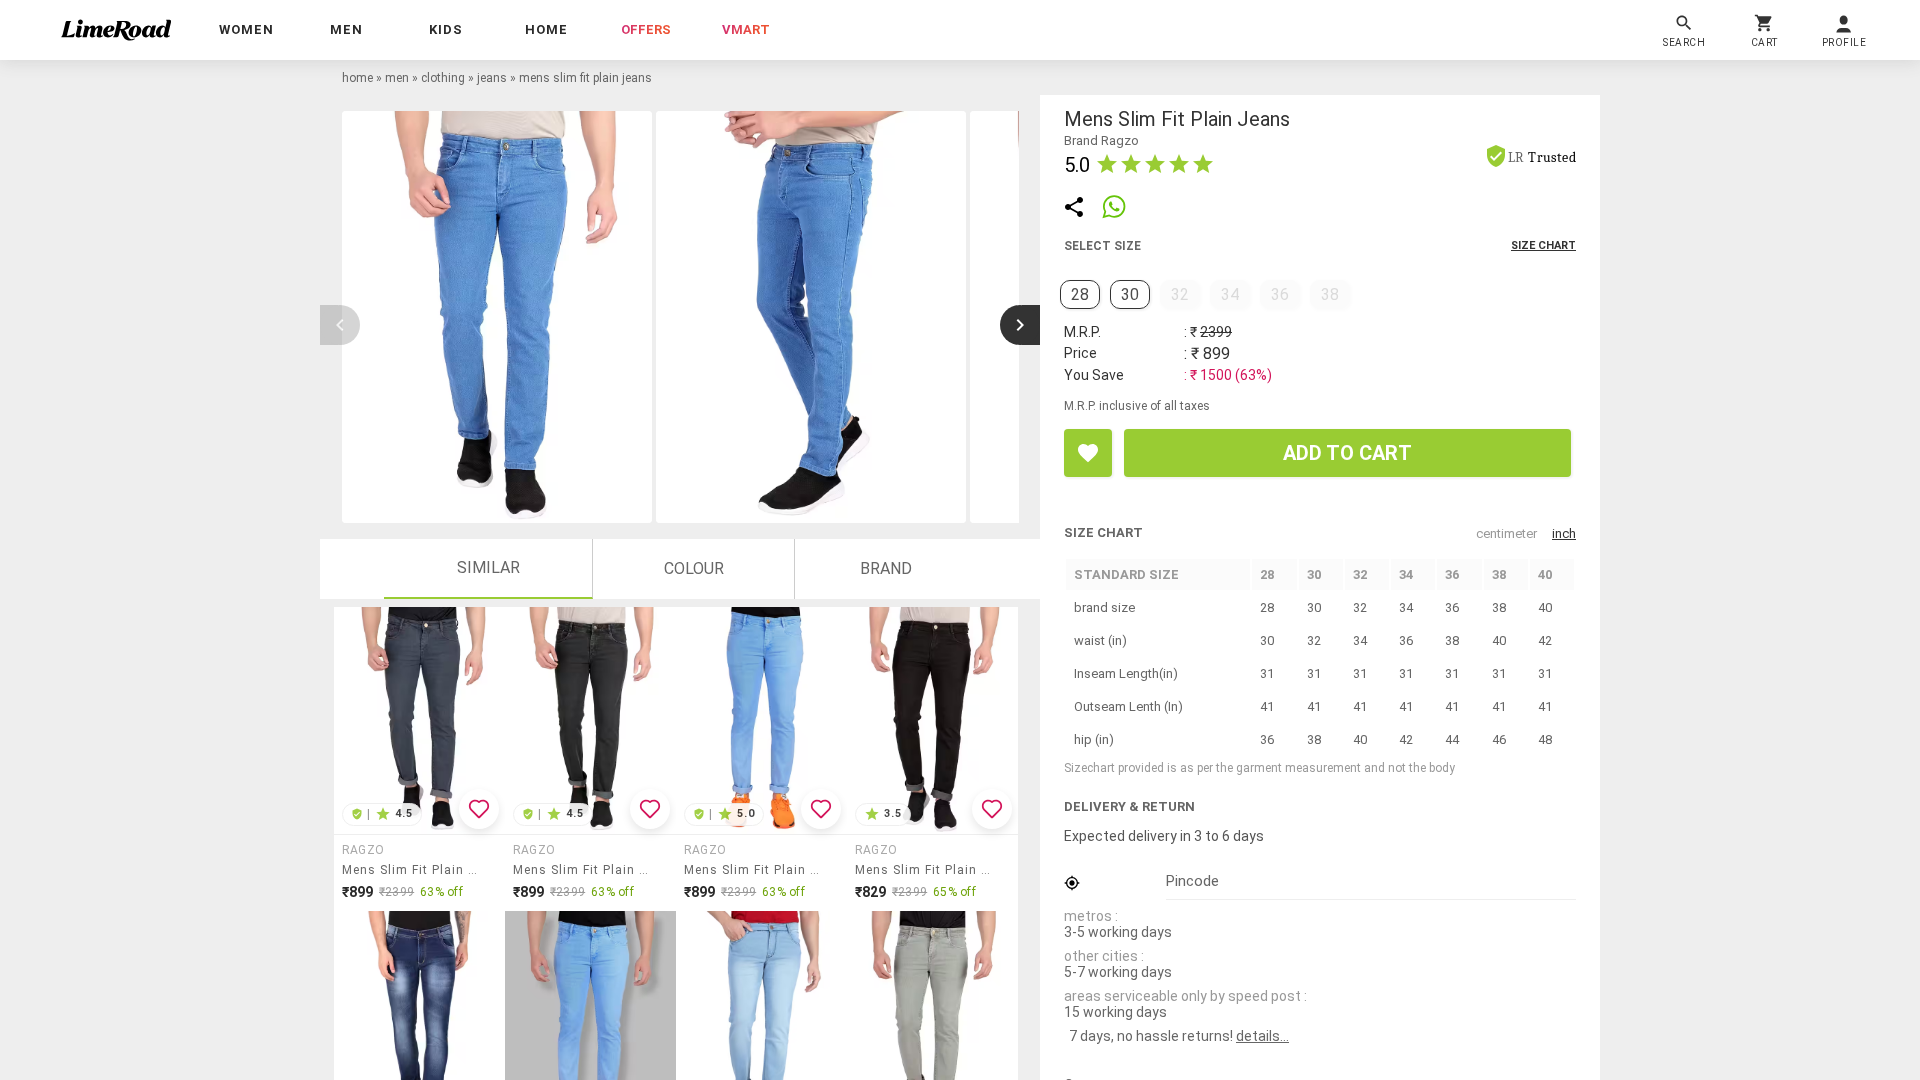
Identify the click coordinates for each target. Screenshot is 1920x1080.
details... (1262, 1036)
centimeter (1506, 533)
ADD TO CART (1347, 453)
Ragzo (363, 850)
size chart (1543, 245)
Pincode (1192, 881)
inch (1564, 533)
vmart (746, 29)
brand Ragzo (1101, 140)
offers (646, 29)
